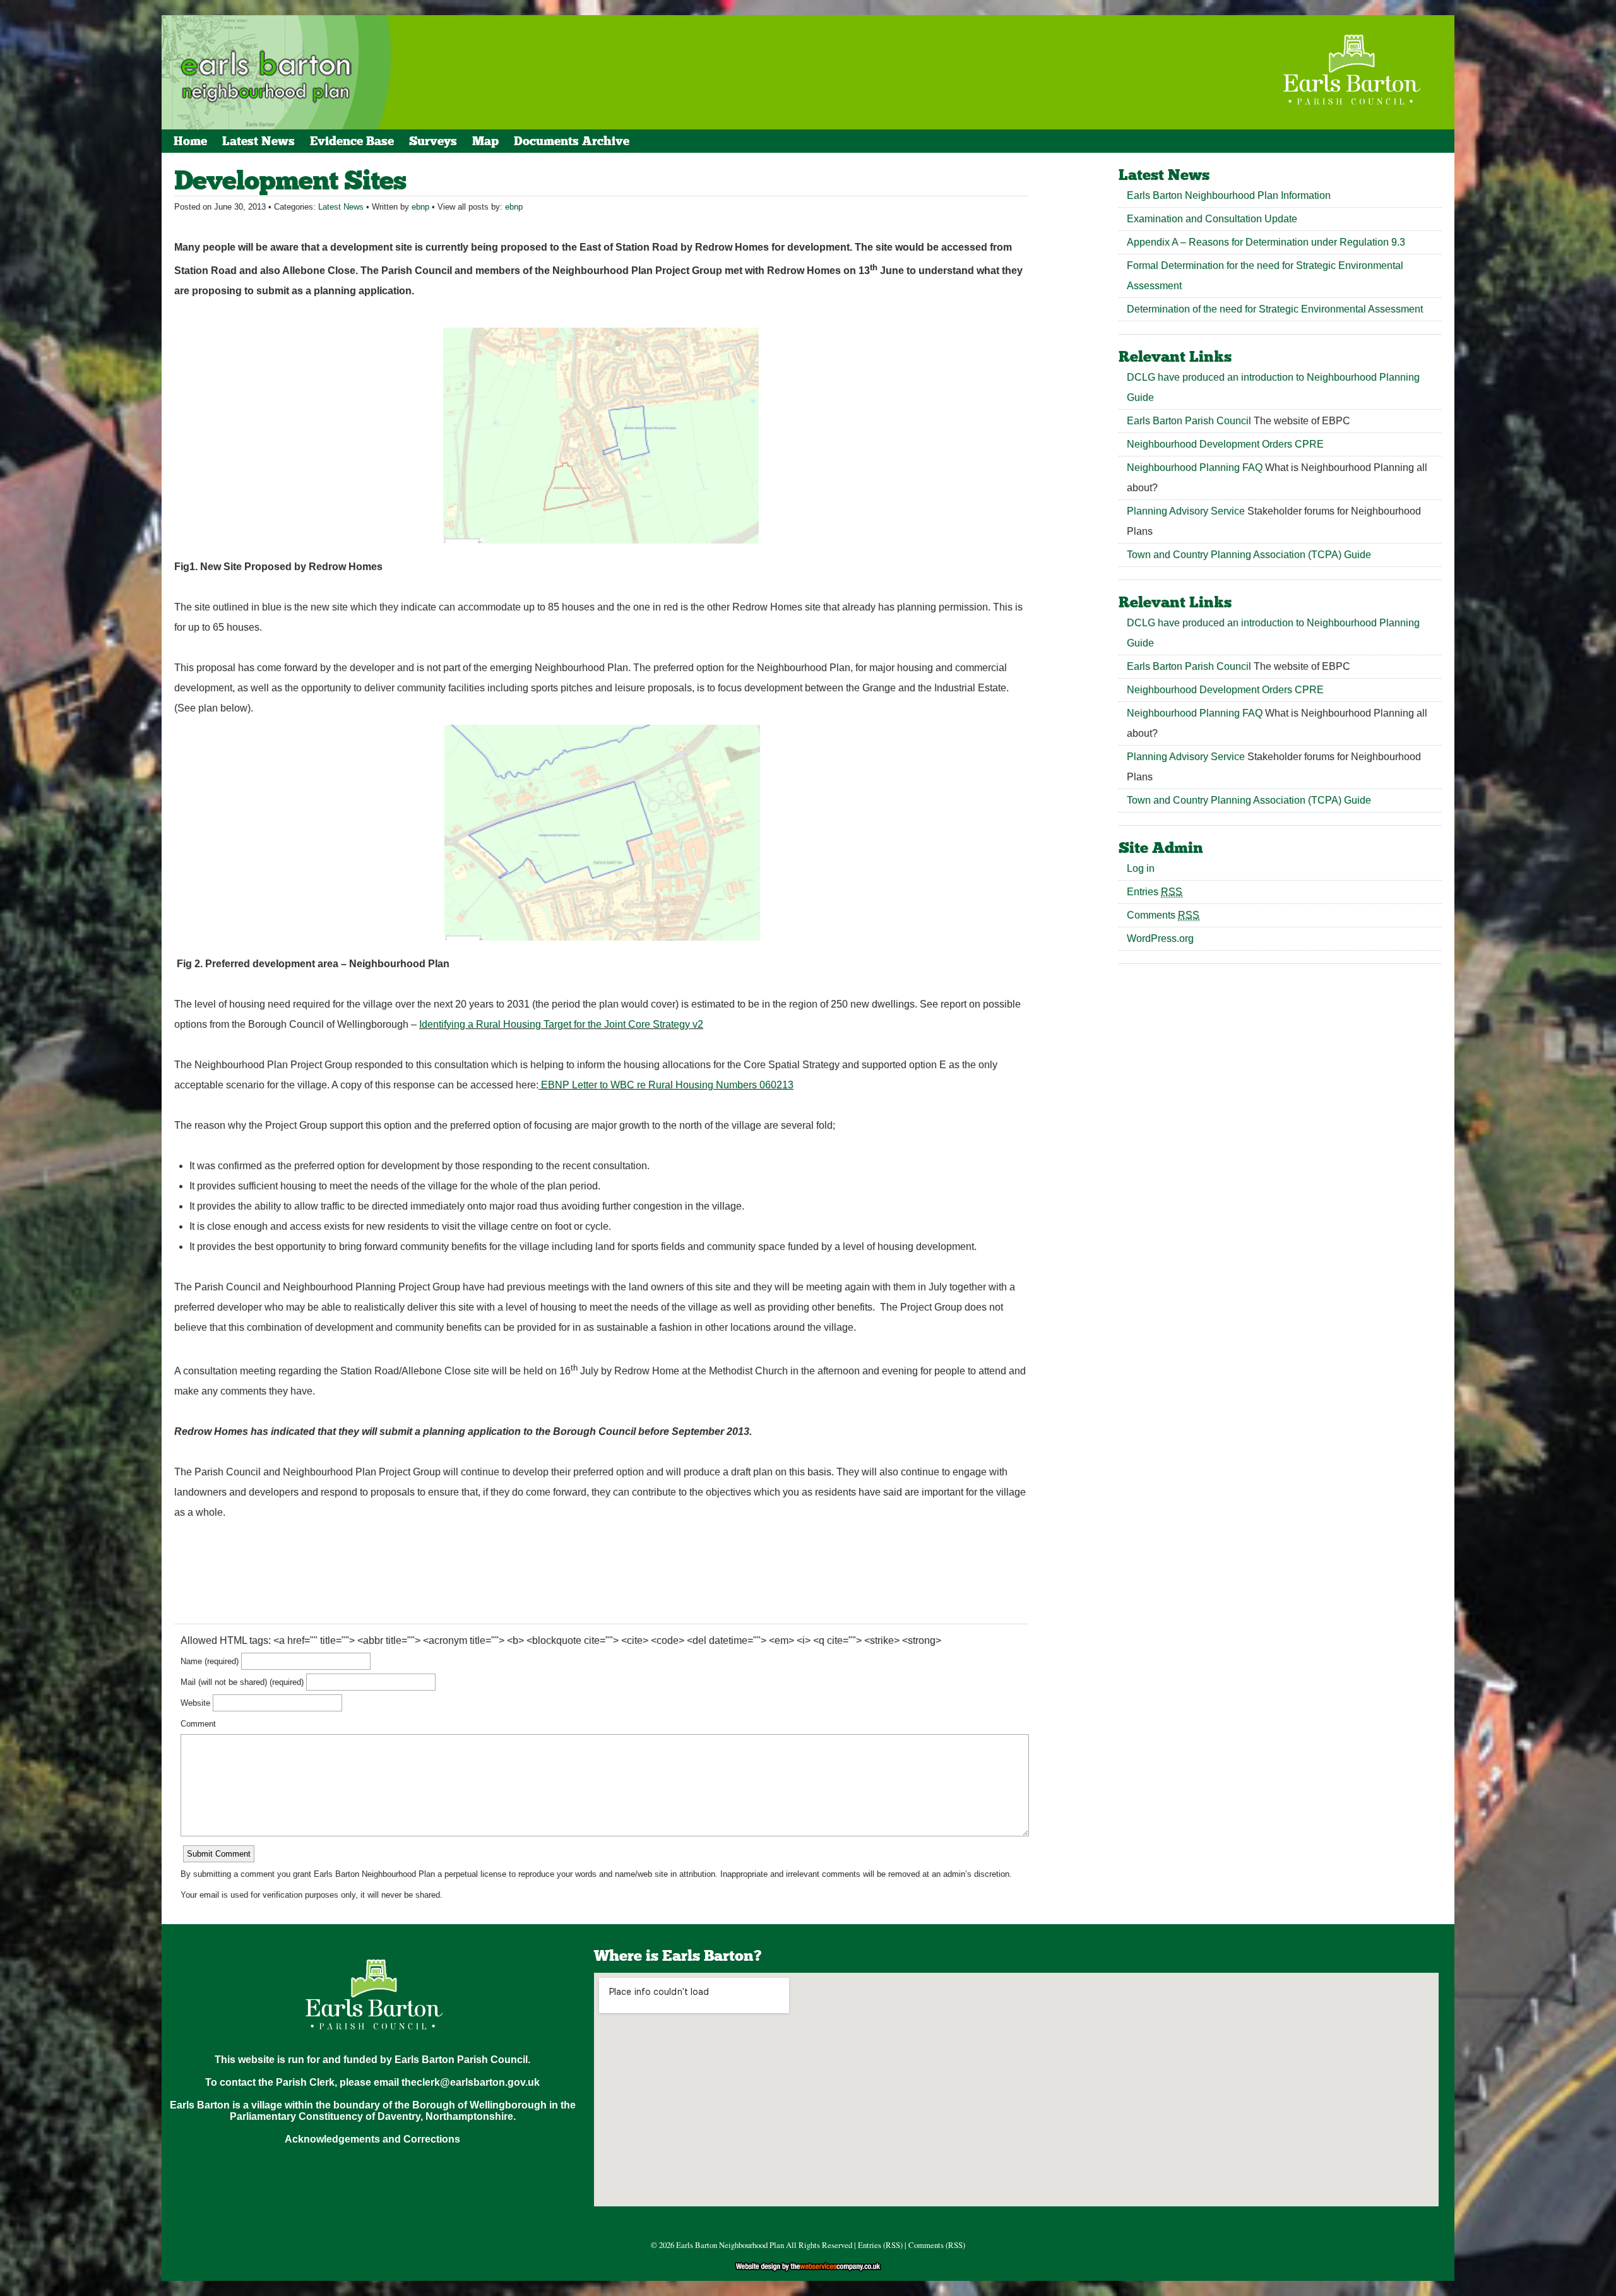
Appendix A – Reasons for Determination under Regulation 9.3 (1266, 242)
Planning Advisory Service (1186, 511)
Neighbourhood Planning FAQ (1195, 467)
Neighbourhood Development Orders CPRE (1225, 444)
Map (485, 141)
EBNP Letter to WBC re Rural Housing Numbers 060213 (667, 1085)
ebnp (420, 207)
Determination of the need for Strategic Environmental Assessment (1275, 309)
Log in (1141, 868)
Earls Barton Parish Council (1189, 421)
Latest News (258, 141)
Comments (1163, 915)
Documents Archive (572, 141)
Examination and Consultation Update (1212, 219)
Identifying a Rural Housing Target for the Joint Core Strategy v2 (561, 1024)
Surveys (433, 141)
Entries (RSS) (880, 2245)
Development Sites (290, 180)
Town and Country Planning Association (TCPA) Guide (1249, 555)
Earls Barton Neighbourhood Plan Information (1229, 195)
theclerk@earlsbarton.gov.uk (471, 2082)
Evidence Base (352, 141)
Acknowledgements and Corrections (372, 2139)
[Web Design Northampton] (808, 2269)
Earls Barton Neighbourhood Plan (730, 2245)
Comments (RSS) (937, 2245)
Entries (1155, 892)
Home (190, 141)
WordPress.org (1160, 938)
